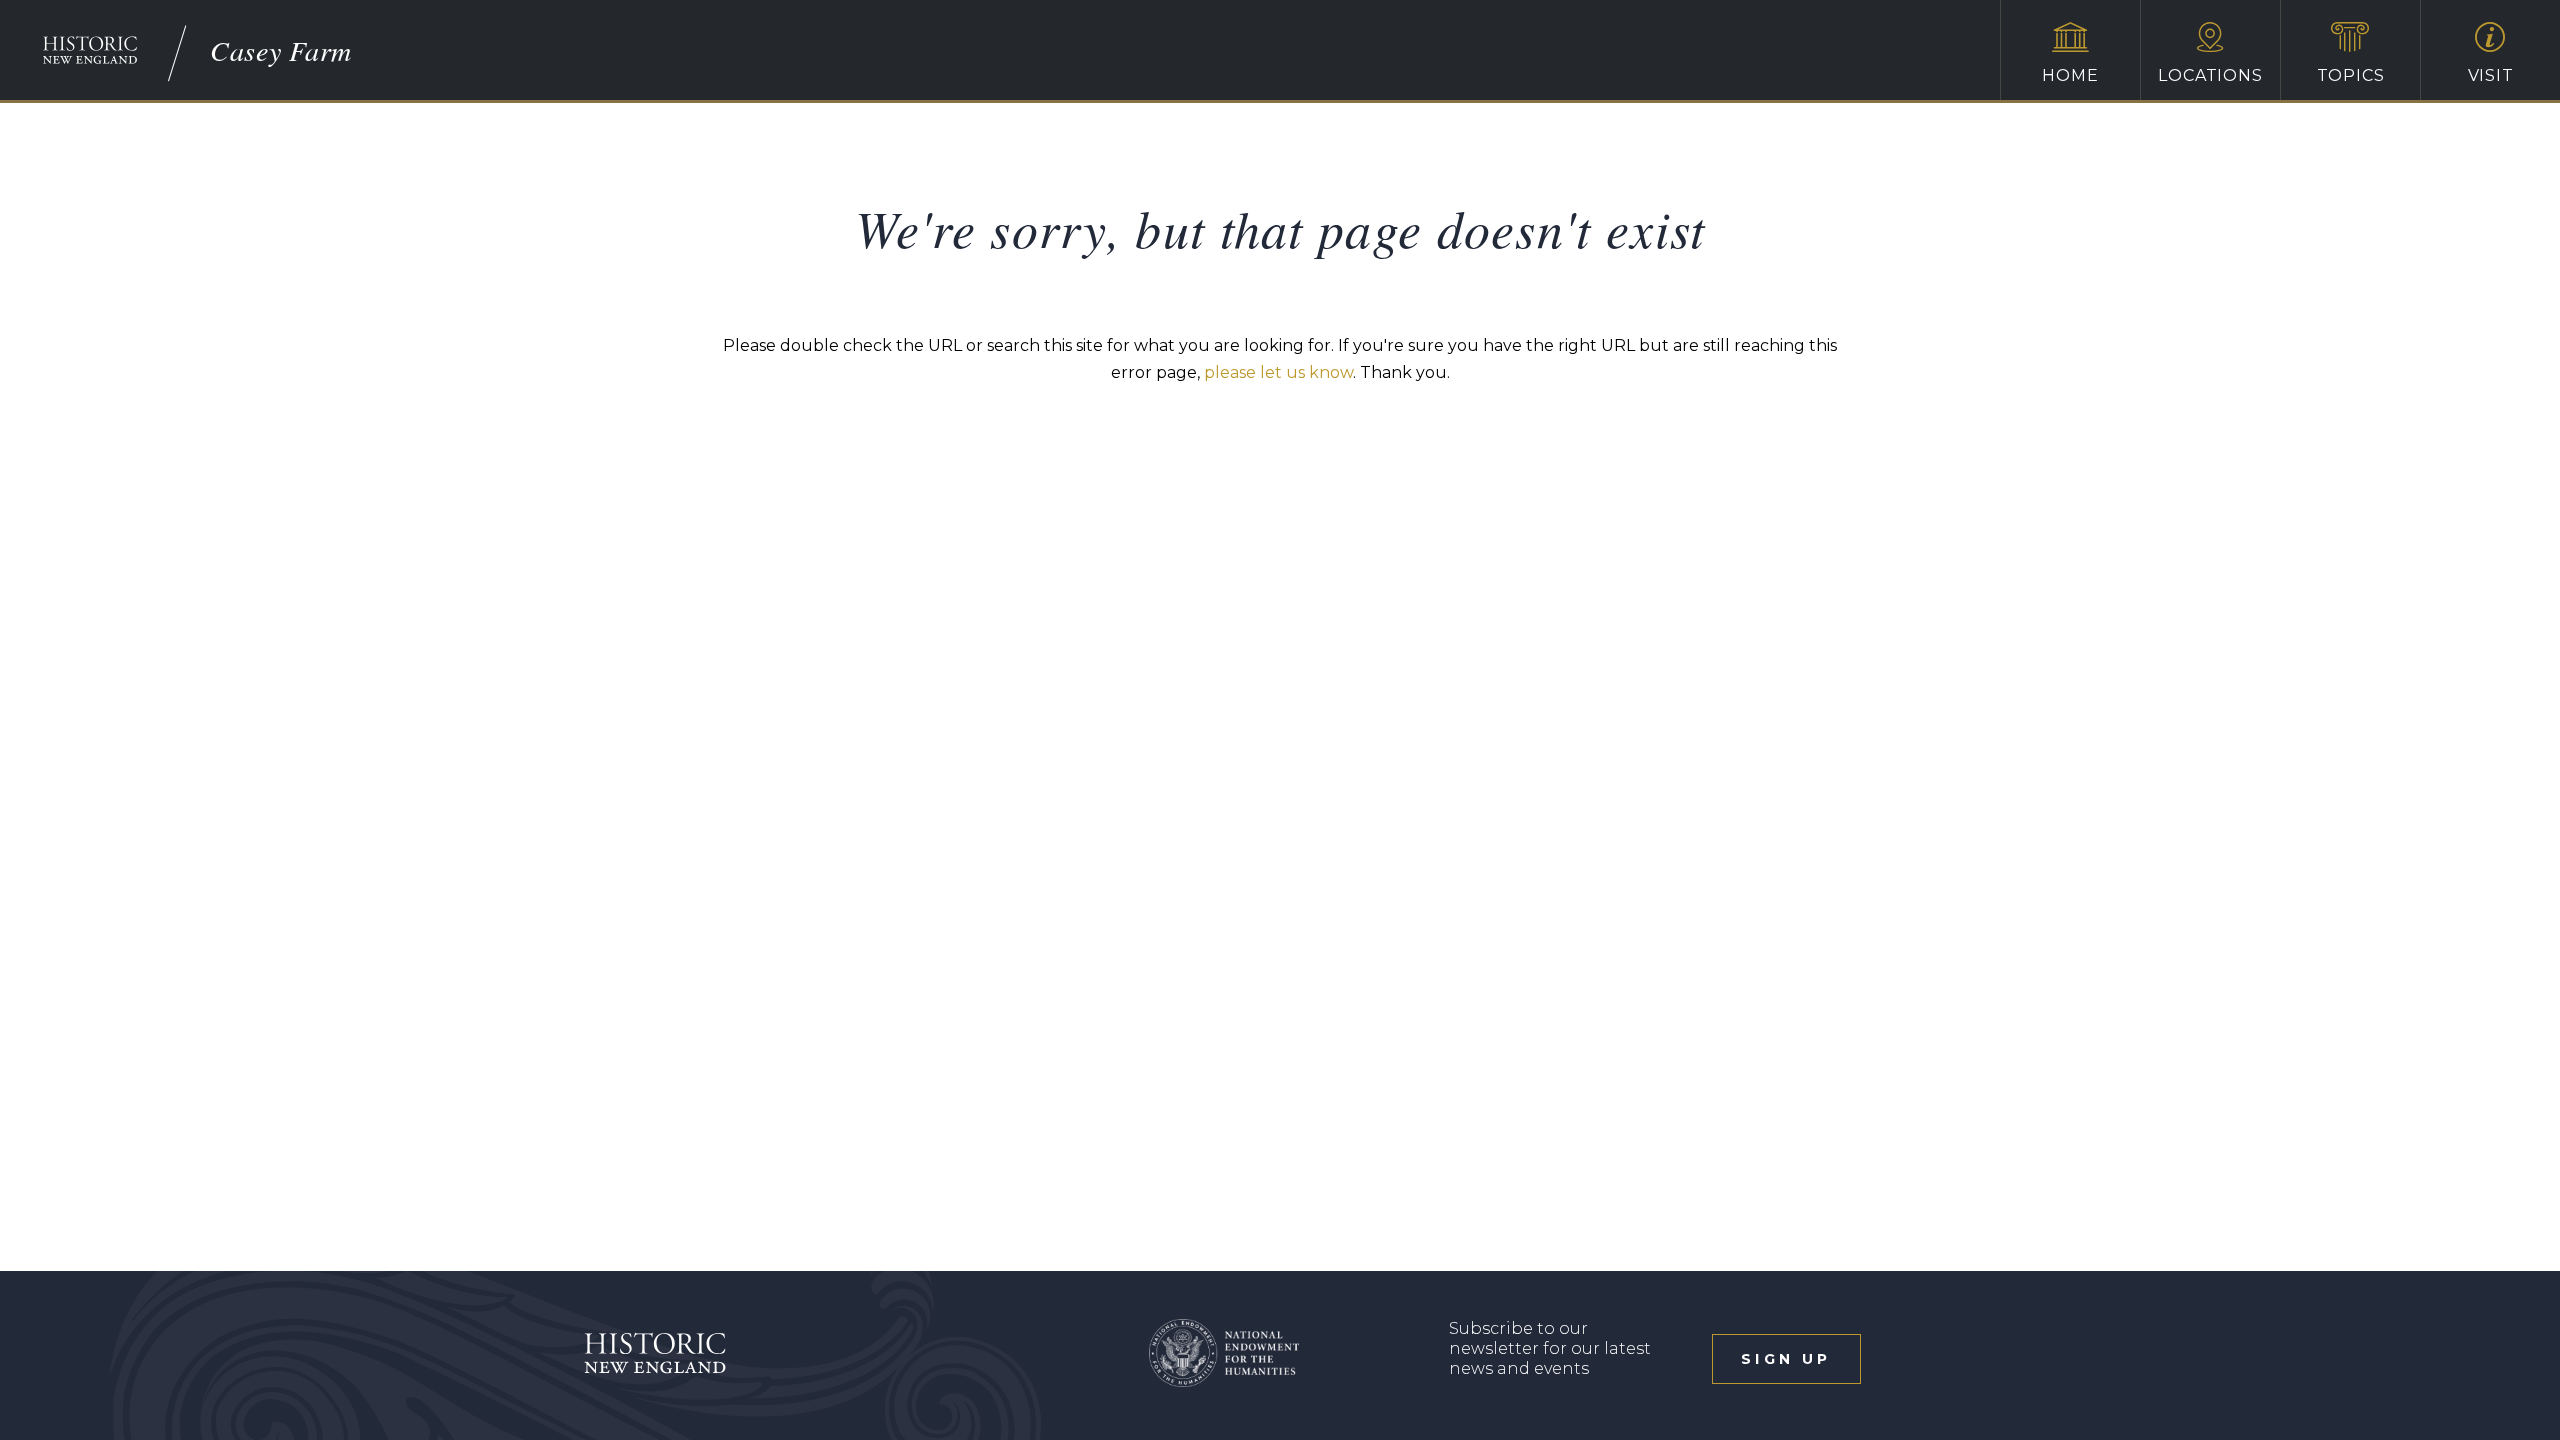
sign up (1786, 1359)
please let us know (1278, 372)
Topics (2351, 75)
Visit (2491, 75)
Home (2070, 75)
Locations (2210, 75)
